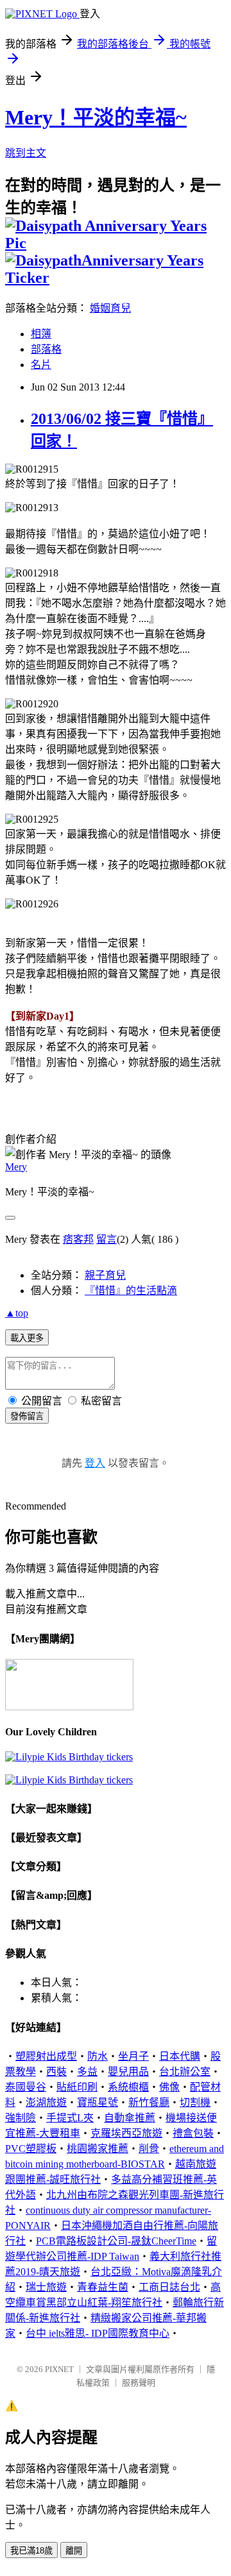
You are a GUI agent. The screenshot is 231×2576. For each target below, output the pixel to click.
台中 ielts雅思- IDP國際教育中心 (98, 2333)
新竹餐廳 (149, 2102)
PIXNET (59, 2369)
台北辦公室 (185, 2072)
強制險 (21, 2118)
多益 (87, 2072)
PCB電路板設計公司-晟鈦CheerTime (116, 2241)
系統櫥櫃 (128, 2087)
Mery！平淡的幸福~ (96, 117)
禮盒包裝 (193, 2133)
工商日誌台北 (169, 2287)
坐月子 (133, 2056)
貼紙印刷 (77, 2087)
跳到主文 (26, 153)
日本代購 (180, 2056)
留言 (107, 1239)
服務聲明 (139, 2383)
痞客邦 (78, 1239)
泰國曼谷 (26, 2087)
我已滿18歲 (31, 2551)
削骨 (149, 2149)
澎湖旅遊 (46, 2102)
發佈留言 (27, 1416)
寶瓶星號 (98, 2102)
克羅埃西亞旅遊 (126, 2133)
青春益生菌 (103, 2287)
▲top (17, 1313)
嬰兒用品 (128, 2072)
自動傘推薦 (130, 2118)
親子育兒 (105, 1275)
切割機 (195, 2102)
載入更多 (27, 1338)
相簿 (41, 334)
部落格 (46, 349)
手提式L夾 (70, 2118)
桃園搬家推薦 (98, 2149)
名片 (41, 365)
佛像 (169, 2087)
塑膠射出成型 (46, 2056)
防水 (98, 2056)
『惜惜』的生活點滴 (131, 1291)
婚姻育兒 (110, 308)
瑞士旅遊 (46, 2287)
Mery (16, 1167)
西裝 (56, 2072)
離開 (74, 2551)
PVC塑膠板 (31, 2149)
